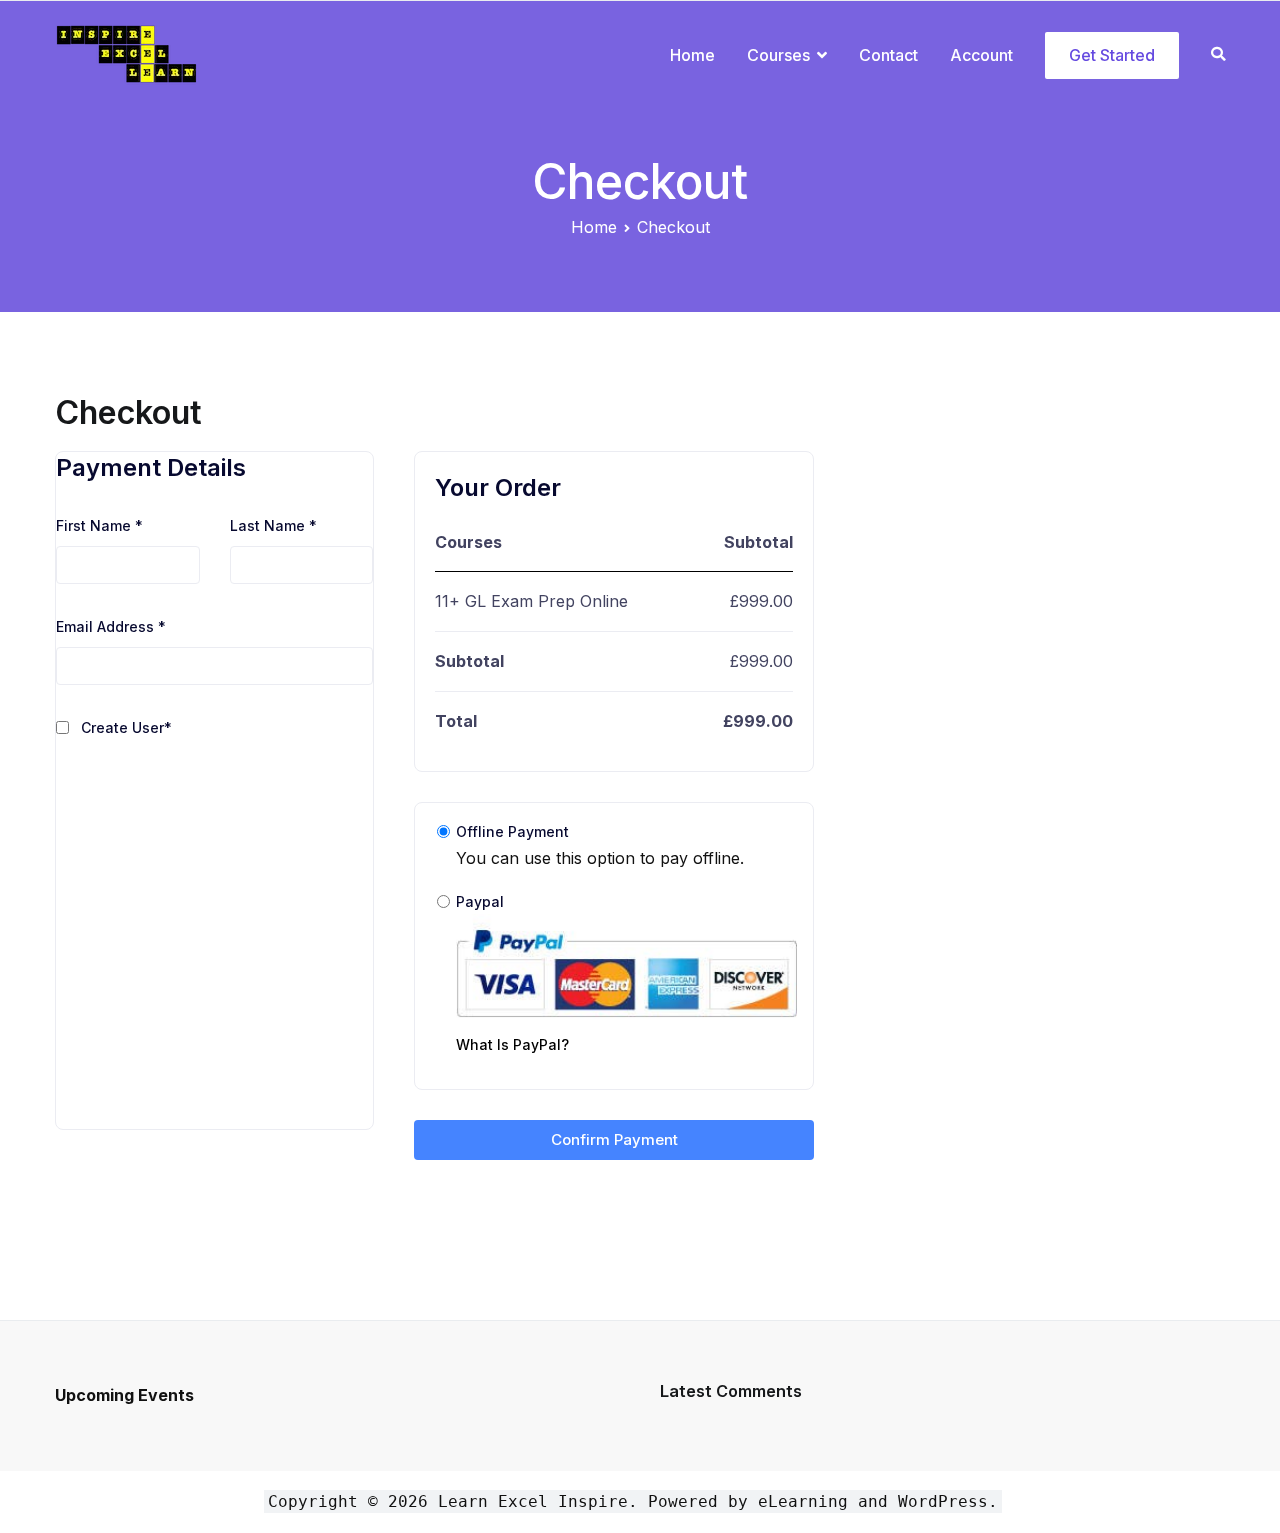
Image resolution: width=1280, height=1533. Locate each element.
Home (692, 55)
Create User (126, 727)
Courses (778, 55)
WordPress (943, 1501)
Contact (888, 55)
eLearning (803, 1501)
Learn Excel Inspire (533, 1501)
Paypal (512, 973)
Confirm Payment (614, 1139)
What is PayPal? (512, 1044)
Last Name (273, 525)
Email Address (111, 626)
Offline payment (512, 831)
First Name (99, 525)
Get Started (1112, 55)
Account (981, 55)
